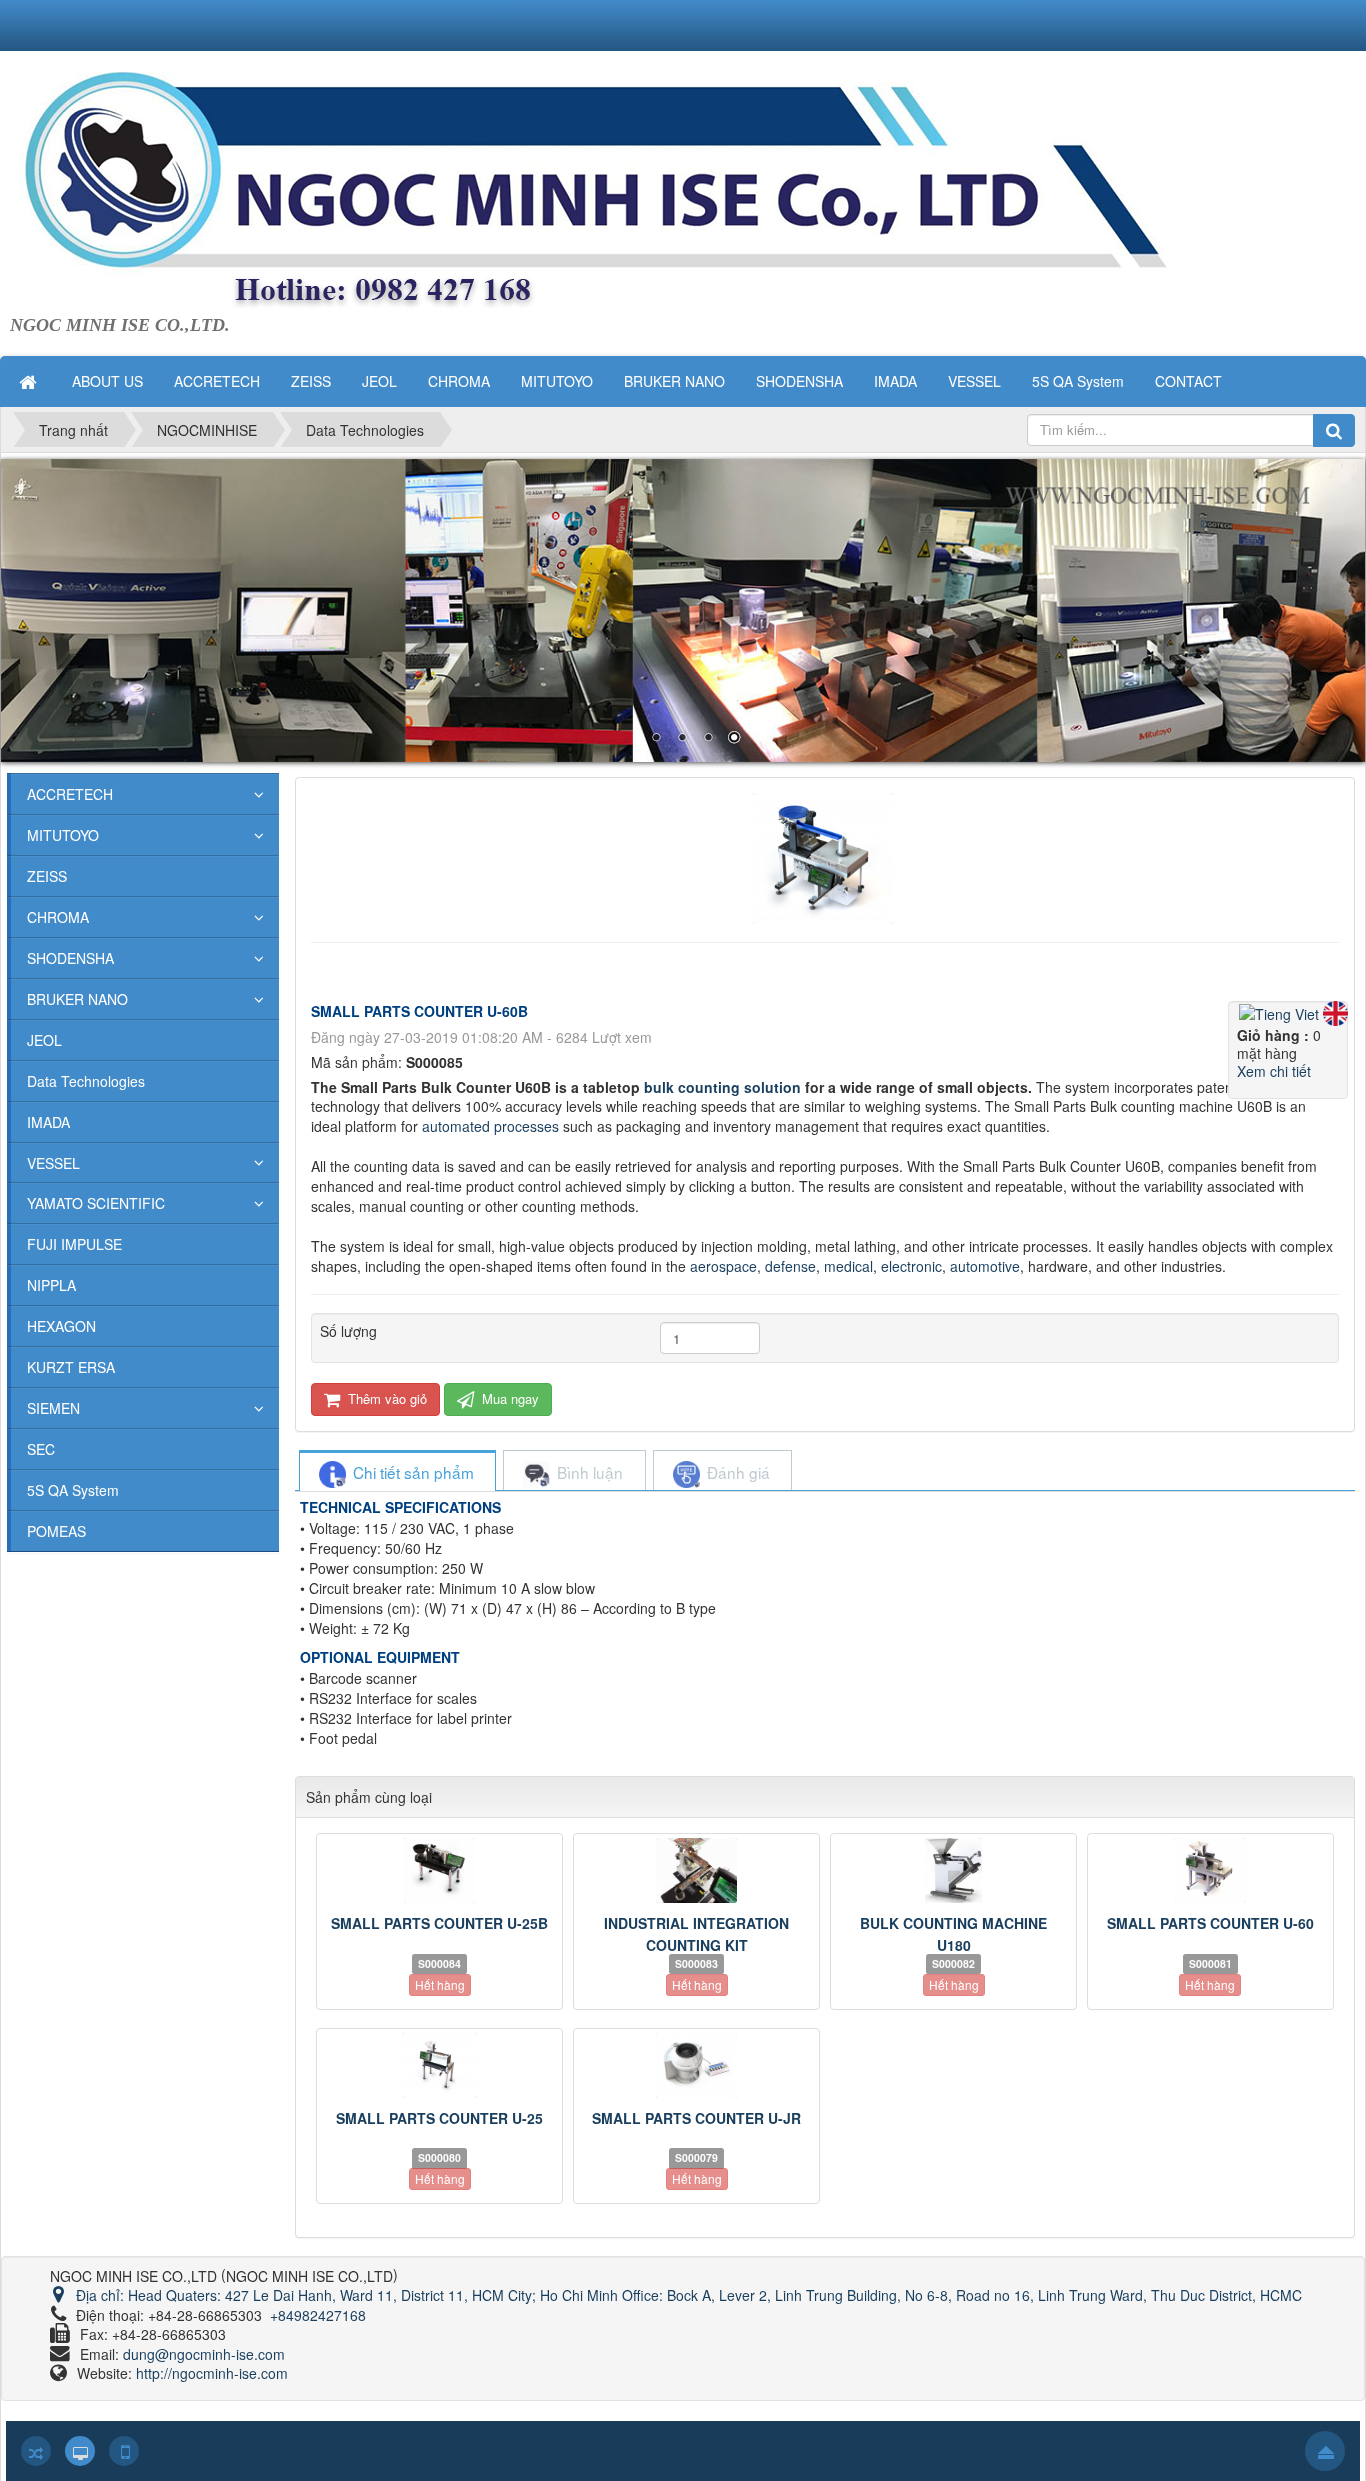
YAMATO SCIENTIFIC (96, 1203)
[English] (1335, 1011)
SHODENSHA (70, 958)
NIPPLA (51, 1285)
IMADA (48, 1122)
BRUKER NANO (77, 999)
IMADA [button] (895, 381)
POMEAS (56, 1531)
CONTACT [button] (1188, 381)
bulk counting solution (722, 1087)
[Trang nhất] (30, 381)
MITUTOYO (63, 835)
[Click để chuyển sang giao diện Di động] (124, 2451)
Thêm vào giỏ (385, 1398)
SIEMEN (53, 1408)
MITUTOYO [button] (557, 381)
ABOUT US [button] (107, 381)
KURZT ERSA (71, 1367)
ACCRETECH (70, 794)
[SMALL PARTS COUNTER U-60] (1210, 1870)
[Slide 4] (683, 610)
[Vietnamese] (1281, 1011)
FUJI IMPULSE (74, 1244)
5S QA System (73, 1490)
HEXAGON (61, 1326)
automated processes (490, 1126)
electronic (911, 1266)
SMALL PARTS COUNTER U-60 (1210, 1923)
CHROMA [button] (459, 381)
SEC (41, 1449)
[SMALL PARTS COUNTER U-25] (439, 2065)
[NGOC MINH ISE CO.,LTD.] (660, 191)
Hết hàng (440, 1984)
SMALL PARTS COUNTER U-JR (696, 2118)
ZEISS (47, 876)
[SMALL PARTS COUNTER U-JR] (696, 2065)
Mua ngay (508, 1398)
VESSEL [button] (974, 381)
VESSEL (53, 1163)
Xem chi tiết (1274, 1071)
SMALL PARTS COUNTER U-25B (439, 1923)
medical (848, 1266)
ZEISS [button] (311, 381)
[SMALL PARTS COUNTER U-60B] (825, 856)
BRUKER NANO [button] (674, 381)
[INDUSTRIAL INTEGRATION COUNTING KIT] (696, 1870)
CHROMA (58, 917)
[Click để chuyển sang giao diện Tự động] (36, 2451)
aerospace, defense (753, 1266)
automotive (985, 1266)
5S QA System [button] (1078, 381)
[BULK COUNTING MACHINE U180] (953, 1870)
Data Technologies (86, 1081)
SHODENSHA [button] (799, 381)
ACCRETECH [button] (217, 381)
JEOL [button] (379, 381)
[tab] (397, 1472)
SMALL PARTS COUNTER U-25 (439, 2118)
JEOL (44, 1040)
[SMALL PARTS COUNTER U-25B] (439, 1870)
